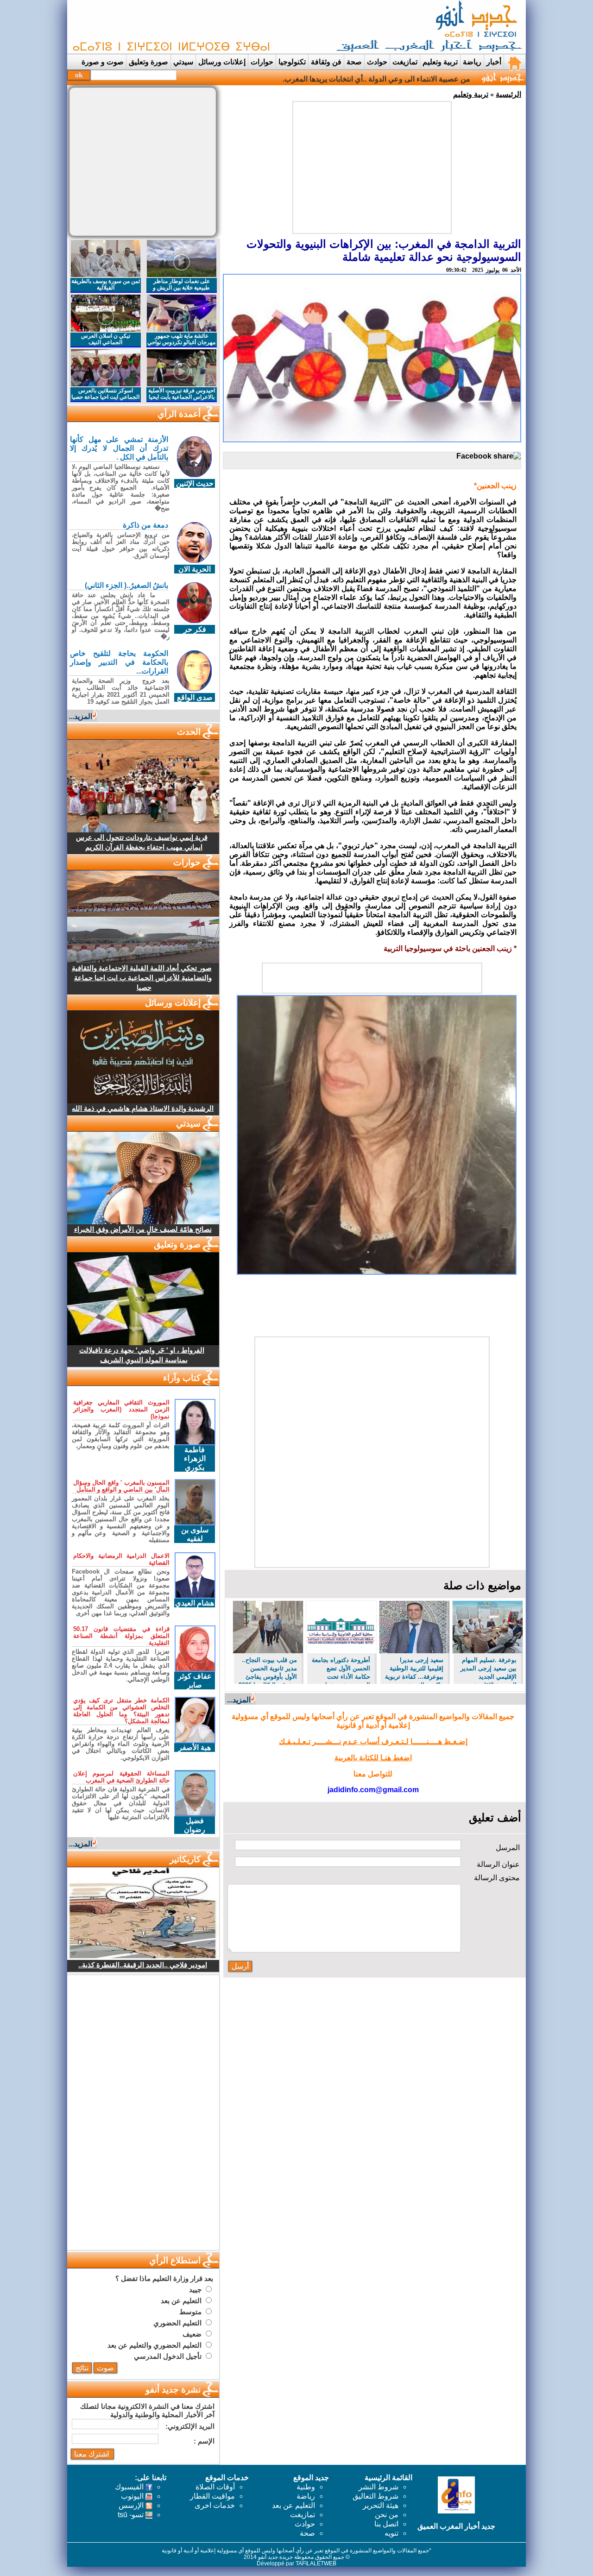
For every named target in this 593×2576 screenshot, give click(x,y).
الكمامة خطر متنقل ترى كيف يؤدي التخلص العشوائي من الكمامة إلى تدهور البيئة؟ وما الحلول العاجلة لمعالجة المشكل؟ (121, 1711)
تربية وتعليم (471, 94)
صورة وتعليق (148, 62)
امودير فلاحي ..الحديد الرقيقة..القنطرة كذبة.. (143, 1965)
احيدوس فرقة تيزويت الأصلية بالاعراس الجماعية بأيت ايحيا (182, 394)
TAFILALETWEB (316, 2563)
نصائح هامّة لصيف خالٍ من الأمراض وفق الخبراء (143, 1229)
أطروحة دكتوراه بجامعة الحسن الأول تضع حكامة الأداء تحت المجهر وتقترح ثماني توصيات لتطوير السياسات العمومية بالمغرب (341, 1670)
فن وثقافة (326, 62)
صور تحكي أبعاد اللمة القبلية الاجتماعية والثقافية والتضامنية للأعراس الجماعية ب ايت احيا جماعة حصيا (142, 978)
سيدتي (183, 62)
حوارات (262, 62)
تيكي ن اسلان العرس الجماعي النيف (106, 339)
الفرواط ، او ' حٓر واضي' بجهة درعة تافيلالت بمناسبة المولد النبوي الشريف (142, 1355)
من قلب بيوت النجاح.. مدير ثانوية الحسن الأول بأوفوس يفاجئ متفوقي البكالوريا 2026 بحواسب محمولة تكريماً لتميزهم (268, 1670)
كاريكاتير (185, 1859)
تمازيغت (405, 62)
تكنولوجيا (292, 62)
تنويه (391, 2533)
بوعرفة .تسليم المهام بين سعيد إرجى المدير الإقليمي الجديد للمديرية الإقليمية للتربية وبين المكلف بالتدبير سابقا (489, 1670)
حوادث (377, 62)
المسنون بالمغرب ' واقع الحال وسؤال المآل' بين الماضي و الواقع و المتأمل (121, 1486)
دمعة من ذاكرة (145, 525)
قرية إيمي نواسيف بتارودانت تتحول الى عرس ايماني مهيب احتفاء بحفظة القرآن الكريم (142, 842)
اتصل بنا (386, 2524)
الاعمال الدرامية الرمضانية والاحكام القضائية (121, 1559)
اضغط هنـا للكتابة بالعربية (373, 1758)
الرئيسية (508, 94)
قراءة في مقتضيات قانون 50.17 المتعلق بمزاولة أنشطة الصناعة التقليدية (121, 1636)
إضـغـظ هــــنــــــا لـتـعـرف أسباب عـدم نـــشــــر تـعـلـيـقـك (373, 1741)
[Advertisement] (239, 27)
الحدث (189, 732)
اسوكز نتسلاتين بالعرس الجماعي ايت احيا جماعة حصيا (105, 394)
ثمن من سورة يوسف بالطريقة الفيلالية (106, 284)
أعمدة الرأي (179, 414)
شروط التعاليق (375, 2496)
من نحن (387, 2515)
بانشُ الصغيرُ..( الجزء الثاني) (126, 585)
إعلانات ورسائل (222, 62)
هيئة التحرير (381, 2505)
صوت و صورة (103, 62)
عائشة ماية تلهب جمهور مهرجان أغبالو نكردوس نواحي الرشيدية (181, 342)
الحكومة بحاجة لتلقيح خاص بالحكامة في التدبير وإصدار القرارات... (119, 662)
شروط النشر (379, 2487)
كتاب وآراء (182, 1378)
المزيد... (239, 1700)
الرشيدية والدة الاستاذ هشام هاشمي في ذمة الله (143, 1108)
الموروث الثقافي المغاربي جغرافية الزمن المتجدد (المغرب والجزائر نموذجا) (121, 1409)
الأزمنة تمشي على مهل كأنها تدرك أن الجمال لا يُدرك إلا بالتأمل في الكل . (119, 448)
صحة (354, 62)
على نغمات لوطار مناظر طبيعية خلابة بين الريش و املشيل (181, 288)
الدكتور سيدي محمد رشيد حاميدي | (417, 79)
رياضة (472, 62)
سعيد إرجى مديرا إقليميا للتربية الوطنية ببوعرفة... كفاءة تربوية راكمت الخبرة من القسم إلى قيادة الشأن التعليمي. (414, 1670)
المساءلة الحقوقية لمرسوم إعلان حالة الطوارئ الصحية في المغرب (121, 1777)
